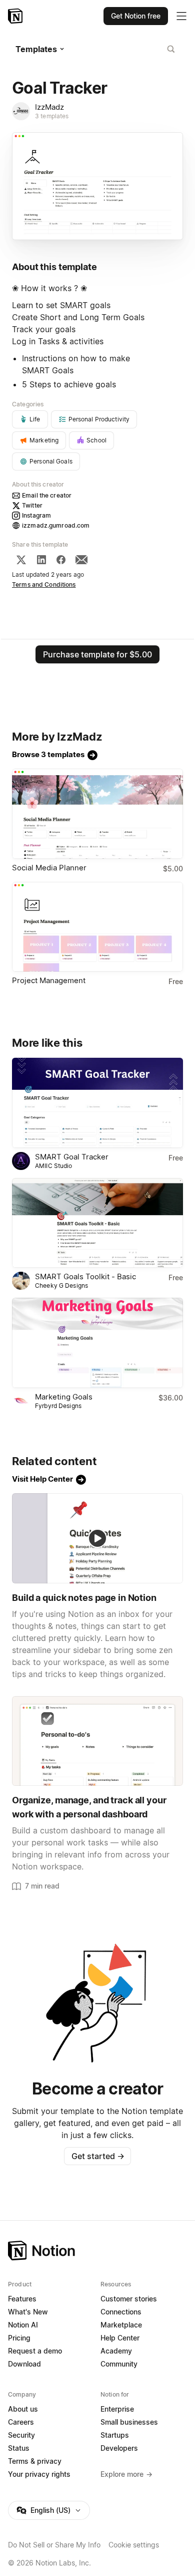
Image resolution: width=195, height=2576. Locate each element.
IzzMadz (49, 107)
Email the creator (47, 495)
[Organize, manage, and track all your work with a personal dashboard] (97, 1741)
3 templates (52, 116)
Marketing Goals (64, 1397)
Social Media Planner (49, 868)
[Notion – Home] (16, 16)
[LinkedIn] (41, 560)
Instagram (36, 515)
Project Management (49, 980)
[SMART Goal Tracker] (97, 1103)
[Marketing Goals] (97, 1343)
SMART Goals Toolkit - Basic (85, 1276)
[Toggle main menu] (181, 16)
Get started (98, 2156)
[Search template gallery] (171, 49)
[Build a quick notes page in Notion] (97, 1538)
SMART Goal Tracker (72, 1157)
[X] (21, 560)
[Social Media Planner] (97, 814)
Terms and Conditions (44, 584)
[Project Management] (97, 927)
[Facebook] (61, 560)
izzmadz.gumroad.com (56, 525)
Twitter (32, 505)
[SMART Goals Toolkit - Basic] (97, 1223)
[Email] (81, 560)
